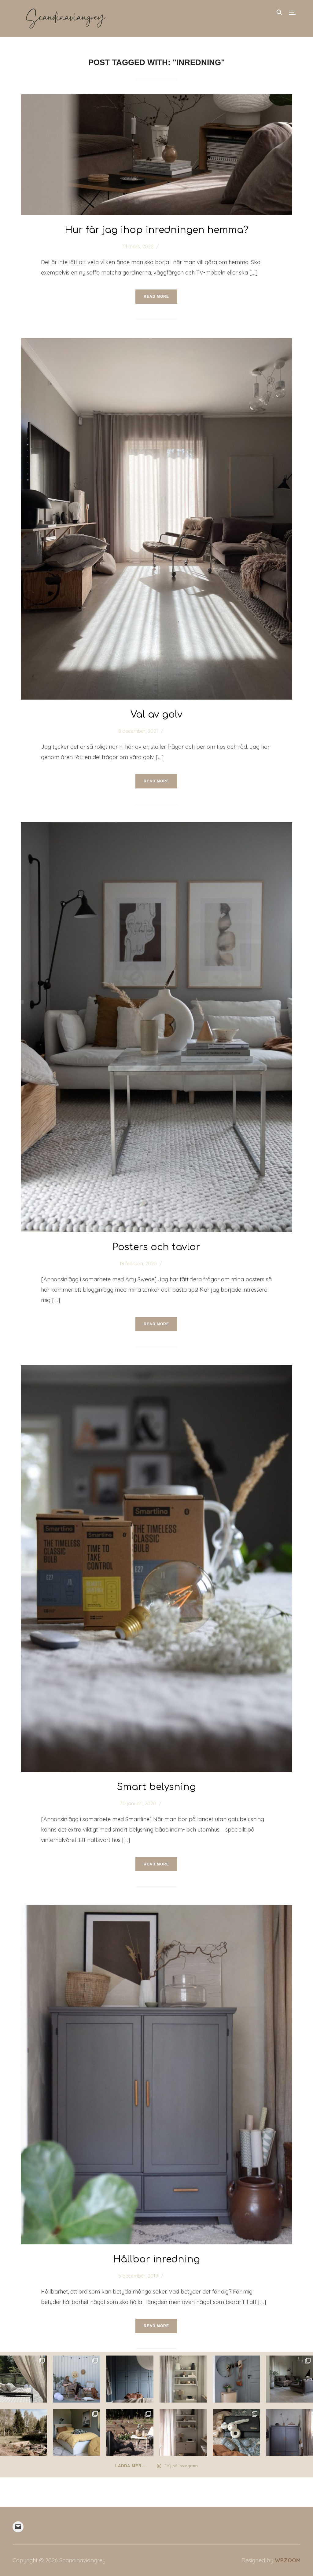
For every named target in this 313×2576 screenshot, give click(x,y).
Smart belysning (156, 1787)
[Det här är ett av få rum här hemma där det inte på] (289, 2432)
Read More (156, 297)
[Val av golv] (157, 342)
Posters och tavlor (156, 1247)
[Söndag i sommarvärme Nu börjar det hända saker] (24, 2379)
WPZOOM (288, 2560)
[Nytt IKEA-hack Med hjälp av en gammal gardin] (77, 2432)
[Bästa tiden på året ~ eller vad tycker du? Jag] (130, 2432)
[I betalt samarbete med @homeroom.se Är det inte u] (77, 2379)
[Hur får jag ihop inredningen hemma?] (157, 99)
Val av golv (156, 715)
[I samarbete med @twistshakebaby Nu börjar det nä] (236, 2432)
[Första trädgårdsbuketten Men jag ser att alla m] (289, 2379)
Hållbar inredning (156, 2259)
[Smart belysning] (157, 1370)
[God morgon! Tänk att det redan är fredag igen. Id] (183, 2432)
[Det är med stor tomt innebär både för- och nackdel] (24, 2432)
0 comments (176, 246)
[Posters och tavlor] (157, 827)
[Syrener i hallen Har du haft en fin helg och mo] (236, 2379)
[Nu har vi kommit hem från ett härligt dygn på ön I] (130, 2379)
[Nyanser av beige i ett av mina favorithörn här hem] (183, 2379)
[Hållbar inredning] (157, 1910)
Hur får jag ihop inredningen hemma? (156, 230)
